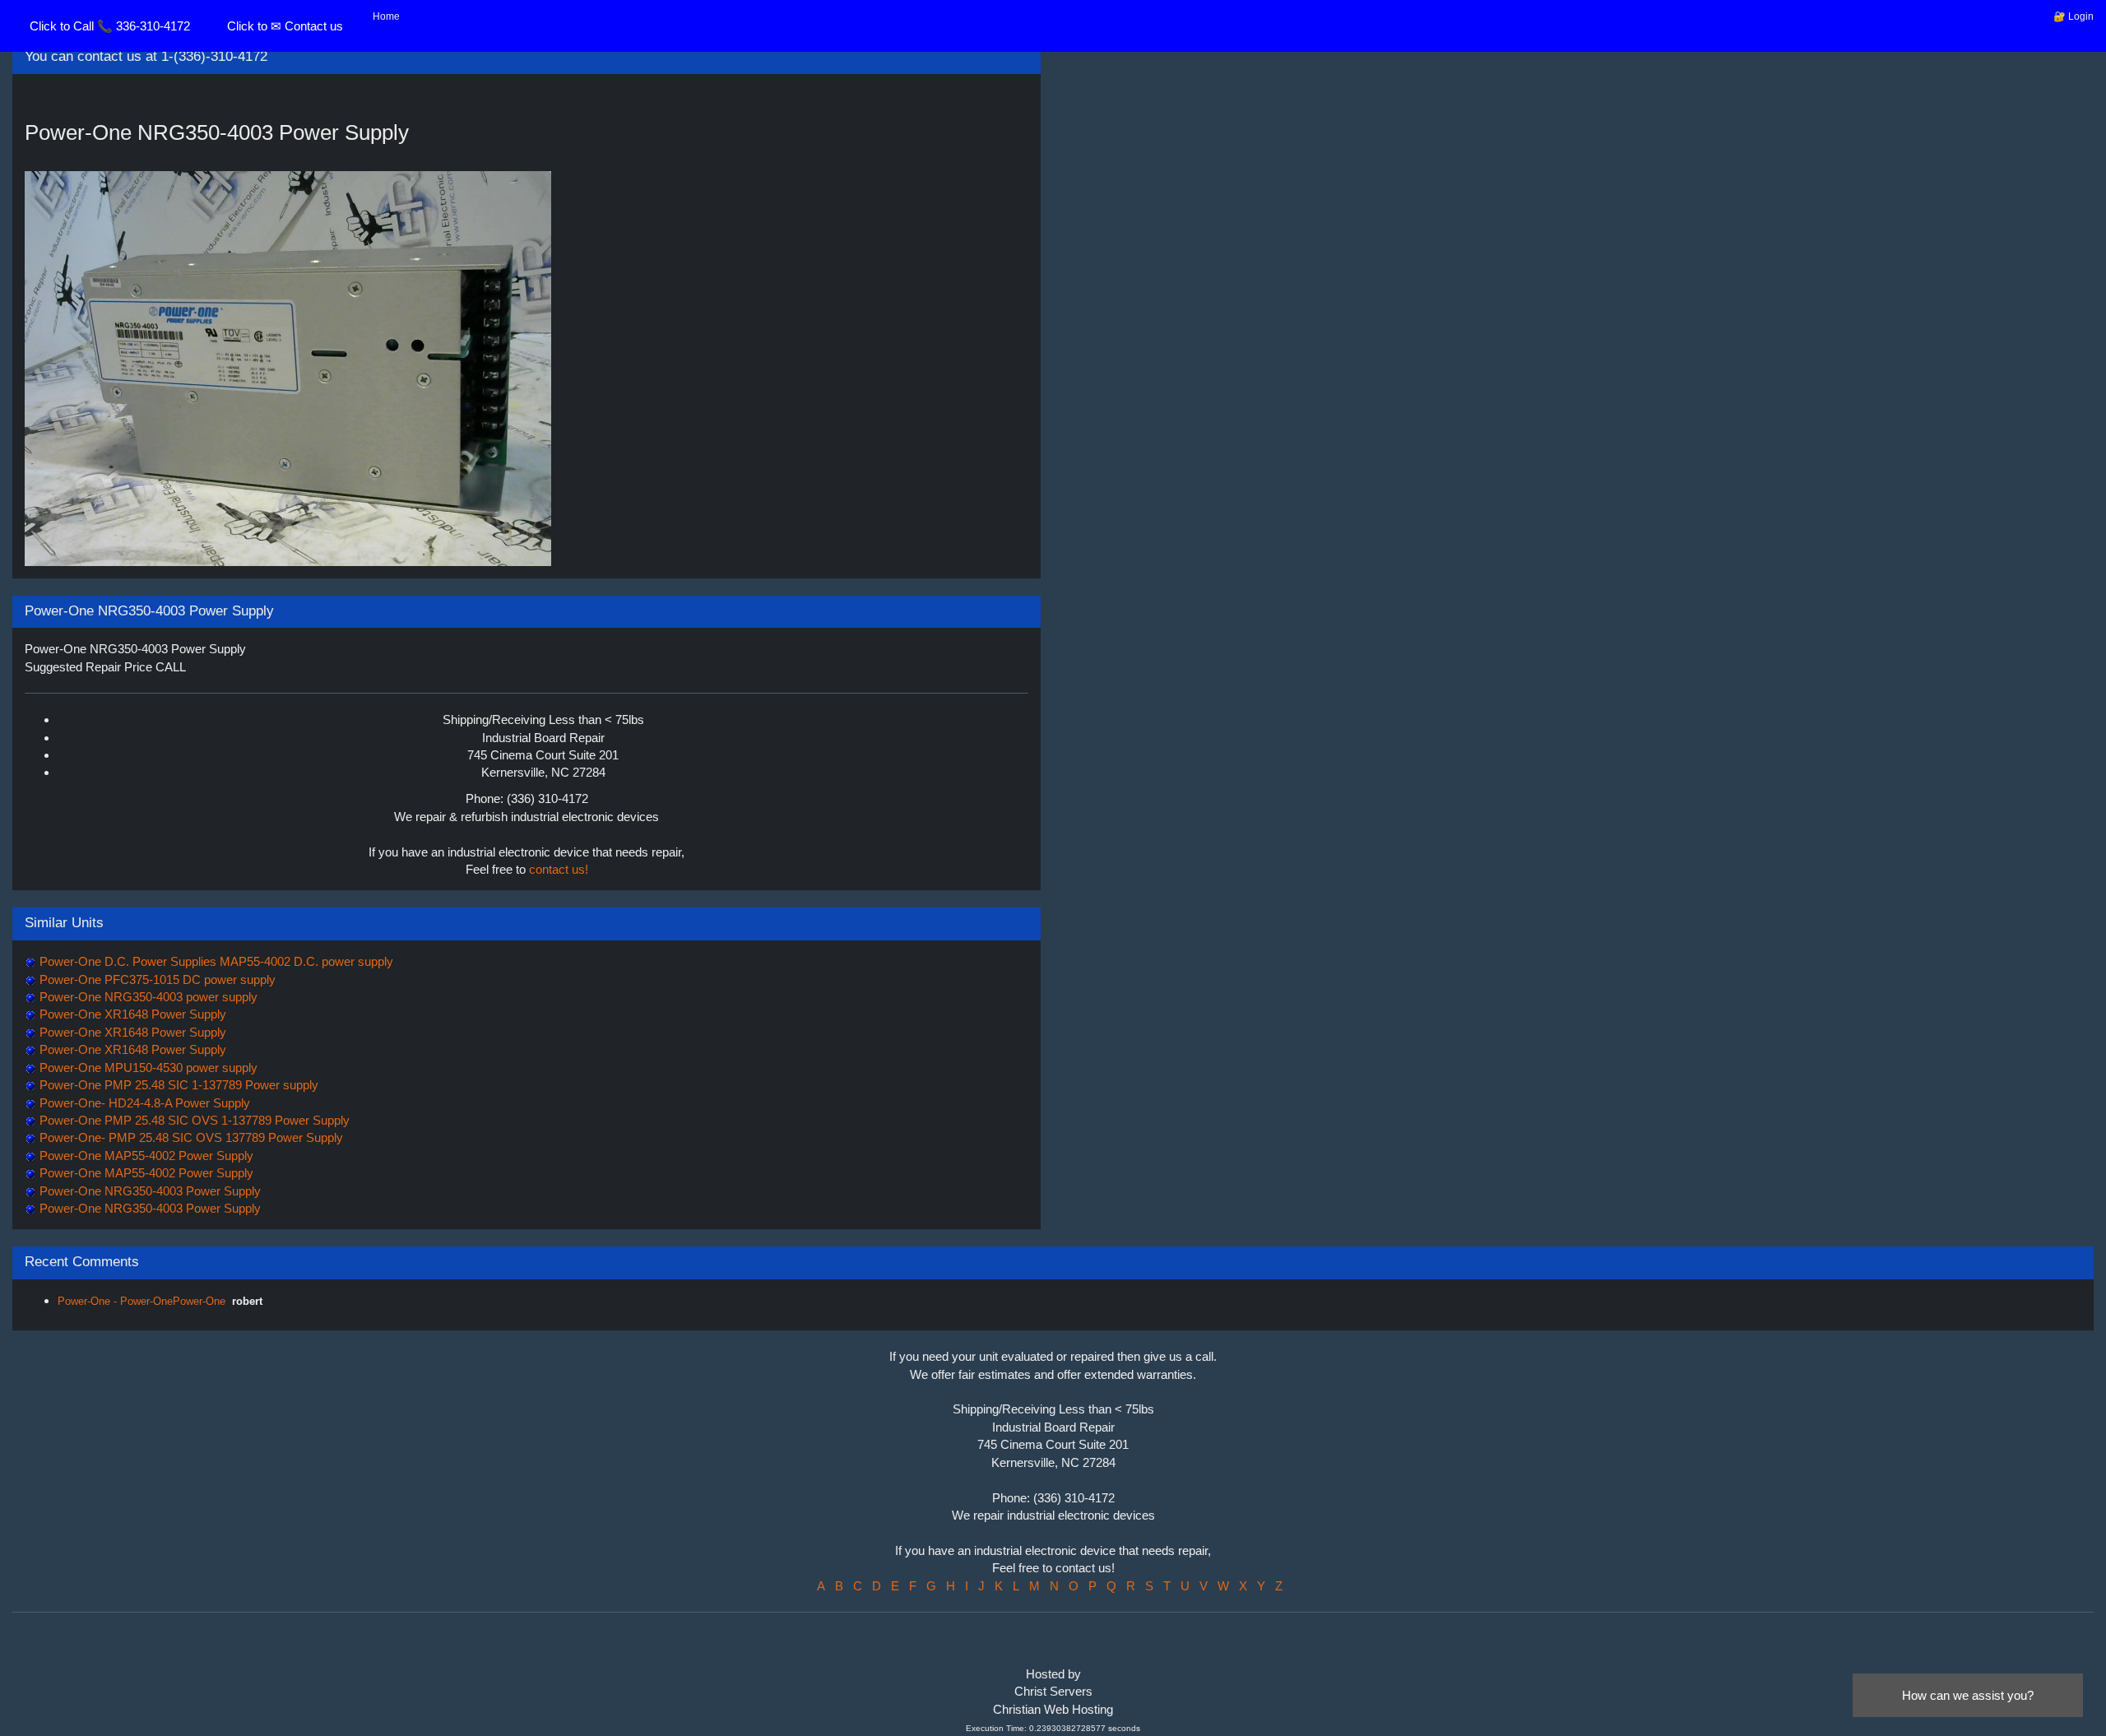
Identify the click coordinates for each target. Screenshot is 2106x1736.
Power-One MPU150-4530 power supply (147, 1068)
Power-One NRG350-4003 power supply (147, 997)
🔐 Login (2074, 16)
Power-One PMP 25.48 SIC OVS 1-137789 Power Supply (193, 1120)
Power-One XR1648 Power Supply (131, 1014)
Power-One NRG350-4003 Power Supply (148, 1191)
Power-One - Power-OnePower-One (141, 1301)
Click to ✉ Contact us (285, 26)
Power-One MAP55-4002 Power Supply (145, 1156)
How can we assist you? (1968, 1695)
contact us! (559, 869)
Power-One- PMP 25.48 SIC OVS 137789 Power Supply (190, 1137)
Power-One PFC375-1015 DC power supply (156, 979)
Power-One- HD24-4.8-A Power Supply (143, 1103)
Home (386, 16)
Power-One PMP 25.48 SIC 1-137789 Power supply (177, 1085)
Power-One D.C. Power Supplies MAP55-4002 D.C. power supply (215, 961)
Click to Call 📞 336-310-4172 (110, 26)
